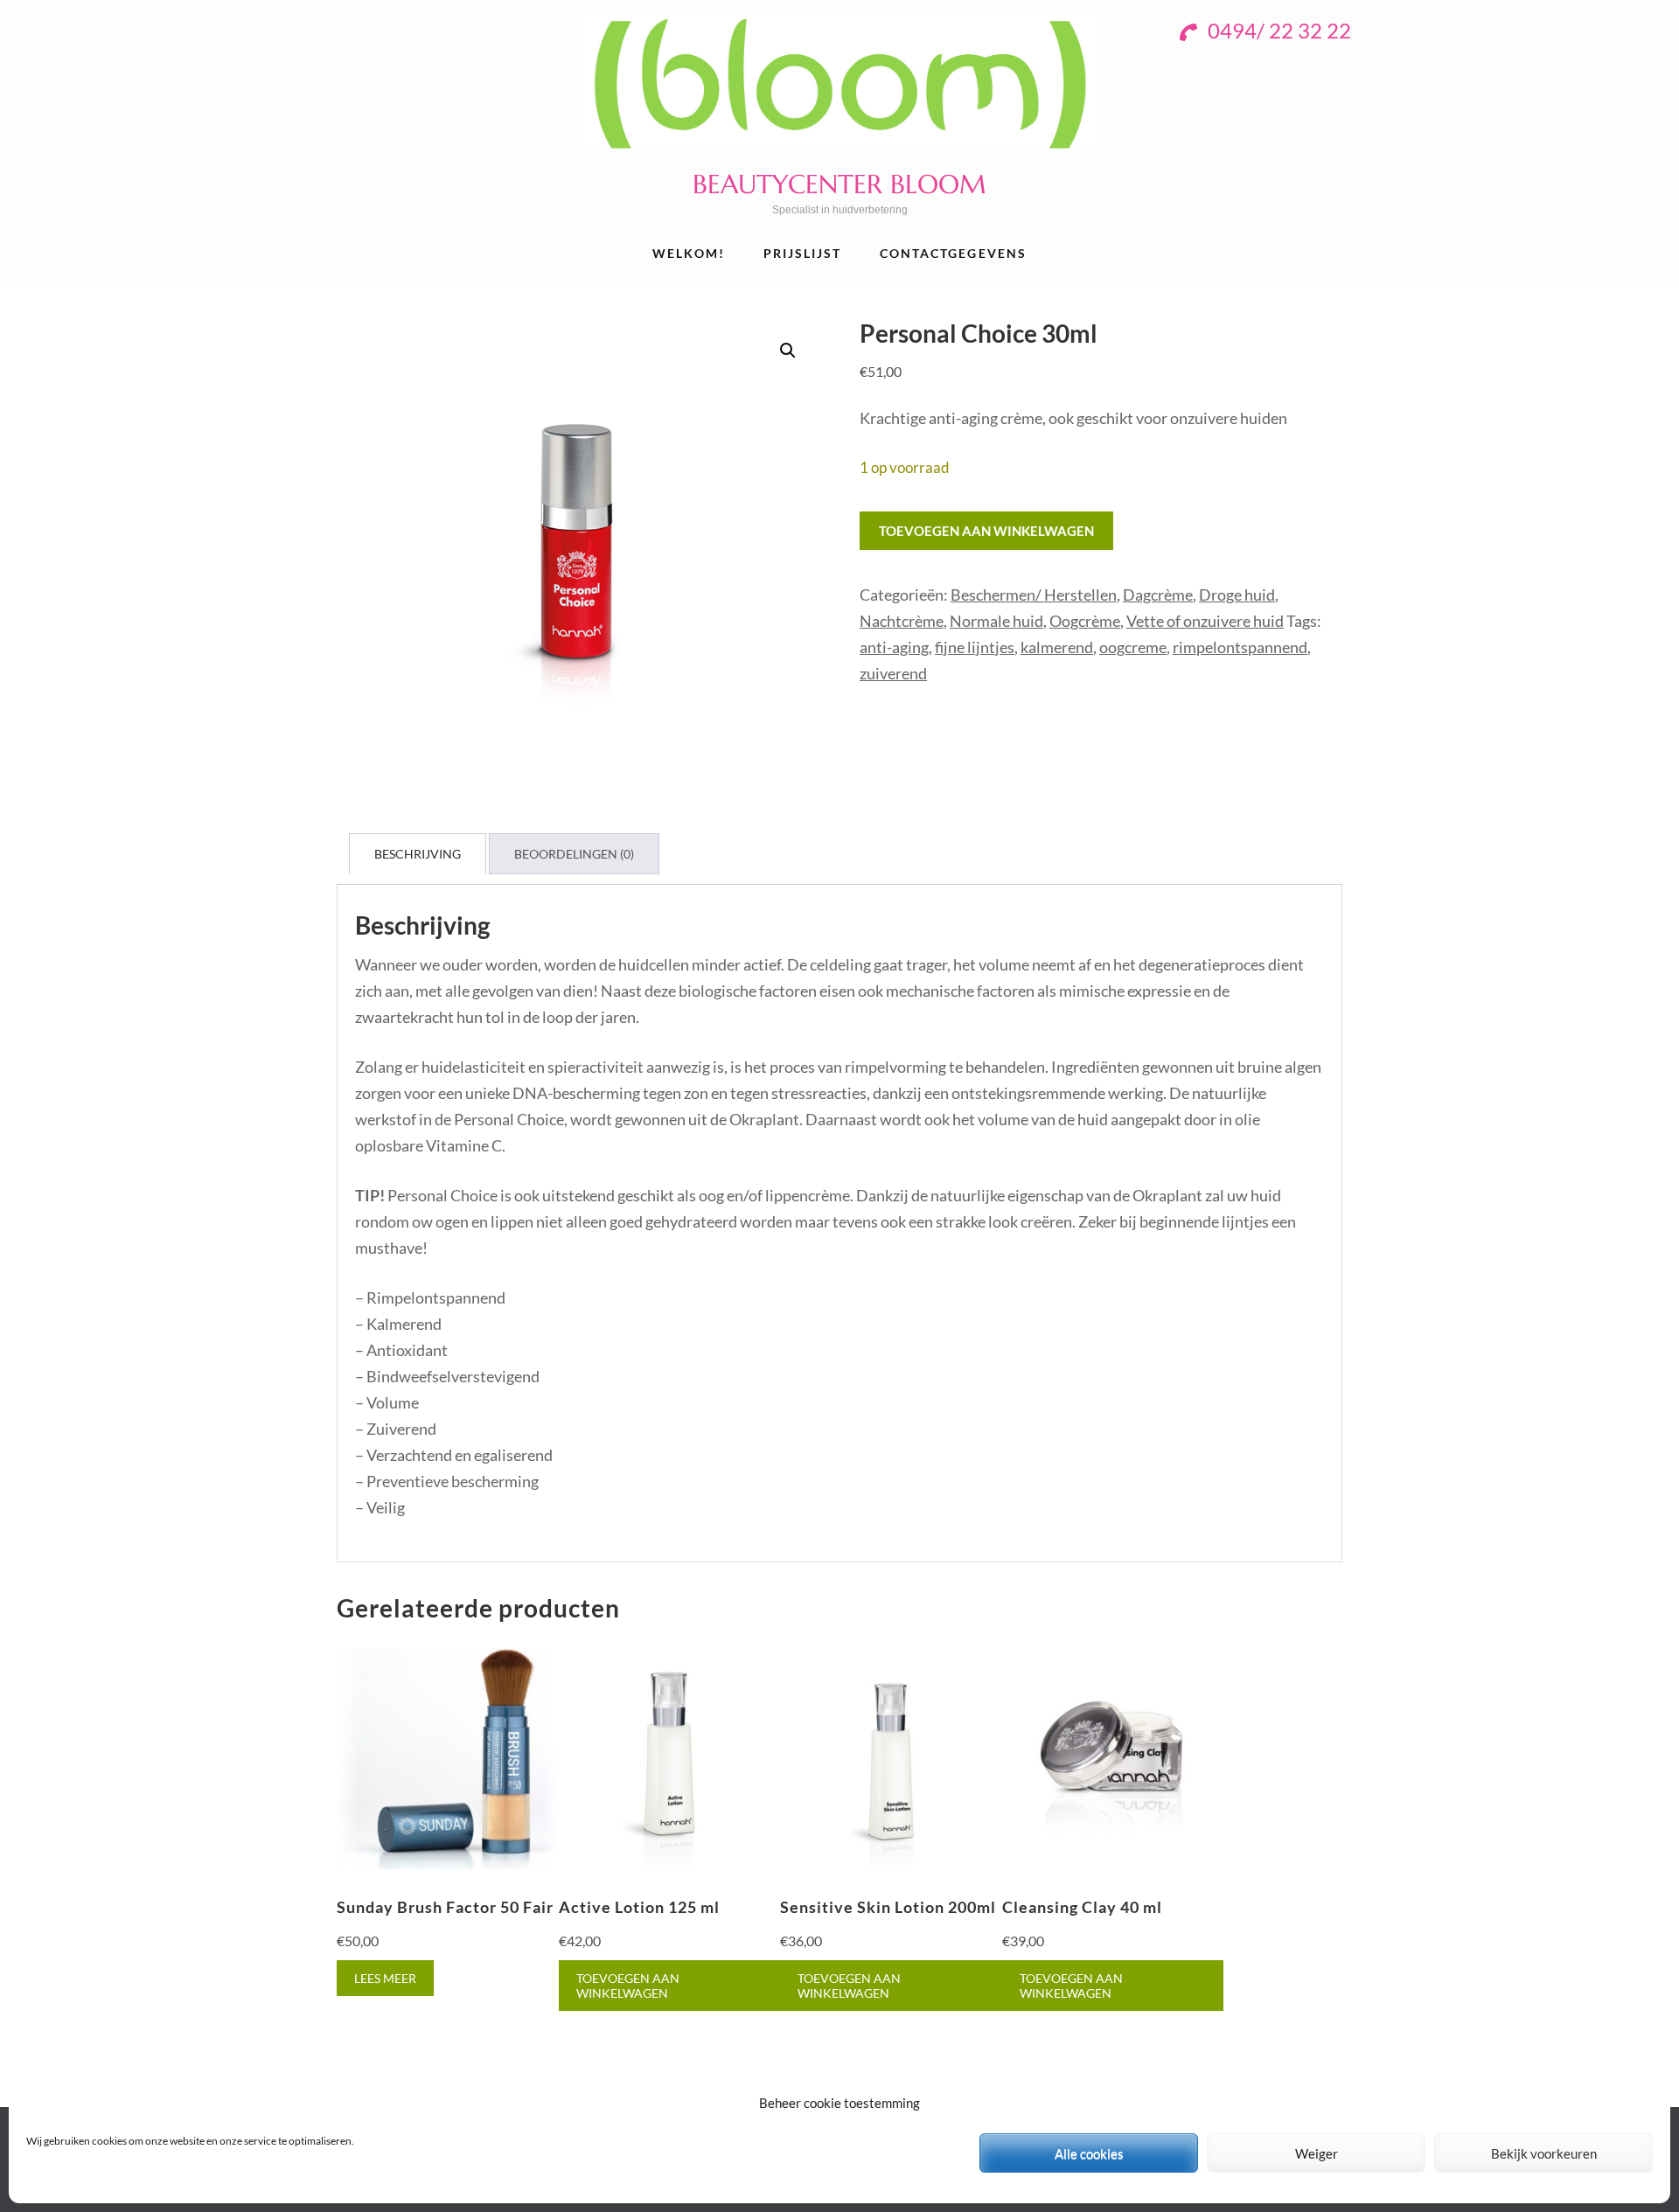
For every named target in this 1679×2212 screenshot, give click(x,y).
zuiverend (893, 673)
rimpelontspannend (1240, 647)
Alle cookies (1089, 2153)
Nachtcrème (902, 621)
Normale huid (996, 621)
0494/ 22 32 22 (1277, 30)
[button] (788, 351)
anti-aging (894, 647)
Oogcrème (1085, 621)
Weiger (1317, 2153)
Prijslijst (803, 253)
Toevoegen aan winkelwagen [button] (628, 1986)
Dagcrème (1158, 595)
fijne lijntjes (975, 647)
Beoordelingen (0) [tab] (574, 854)
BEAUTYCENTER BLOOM (839, 184)
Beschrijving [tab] (418, 854)
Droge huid (1237, 595)
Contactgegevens (954, 253)
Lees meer (385, 1978)
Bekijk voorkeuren (1544, 2153)
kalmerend (1057, 647)
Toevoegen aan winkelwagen (986, 531)
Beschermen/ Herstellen (1034, 595)
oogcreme (1133, 647)
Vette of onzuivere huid (1205, 621)
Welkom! (689, 253)
